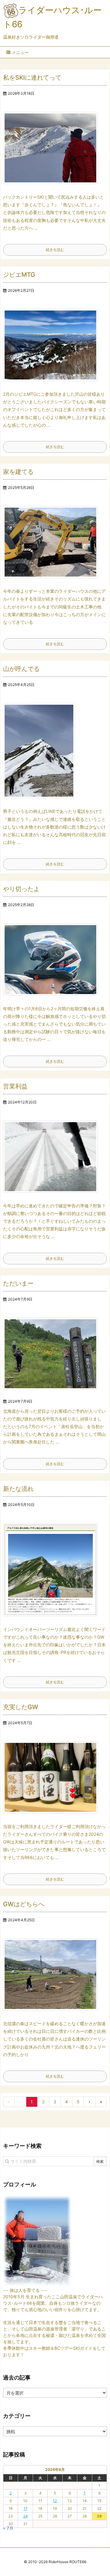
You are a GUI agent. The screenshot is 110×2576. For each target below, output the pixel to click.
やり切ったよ (21, 889)
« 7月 (8, 2528)
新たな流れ (18, 1489)
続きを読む (55, 250)
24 (26, 2516)
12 (55, 2501)
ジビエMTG (19, 275)
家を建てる (18, 472)
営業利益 (15, 1086)
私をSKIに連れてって (32, 78)
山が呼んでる (21, 669)
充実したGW (21, 1707)
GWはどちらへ (24, 1904)
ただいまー (18, 1283)
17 (26, 2508)
